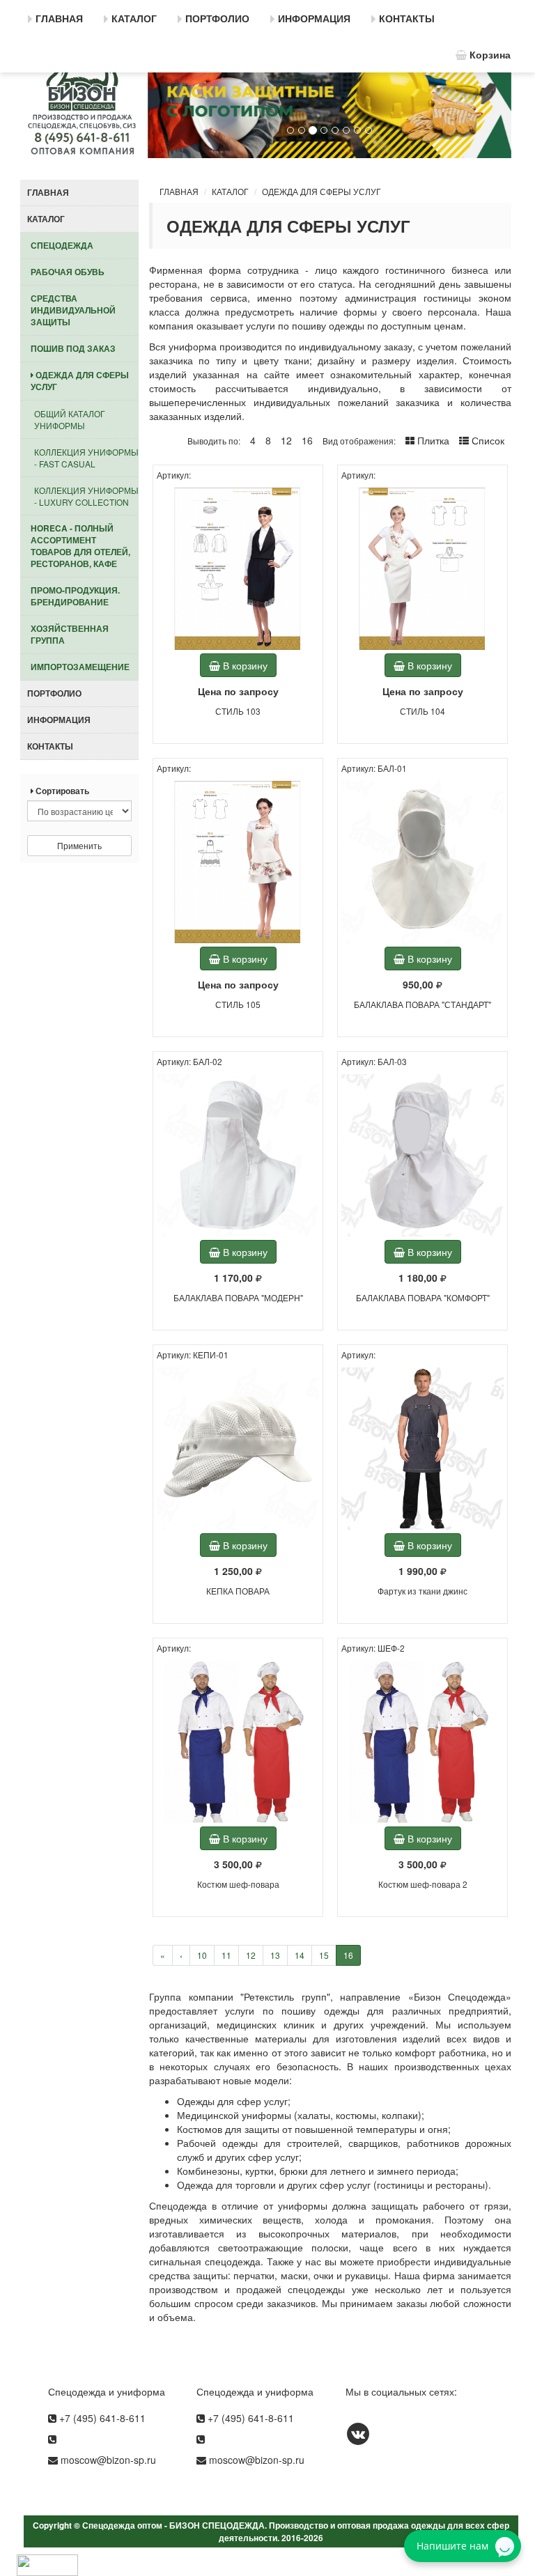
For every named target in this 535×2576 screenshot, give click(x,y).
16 (348, 1955)
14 (300, 1955)
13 (275, 1955)
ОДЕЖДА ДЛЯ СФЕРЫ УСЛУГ (321, 191)
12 (251, 1955)
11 (226, 1955)
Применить (79, 845)
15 (324, 1955)
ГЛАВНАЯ (179, 191)
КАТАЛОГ (230, 191)
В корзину (244, 665)
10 (202, 1955)
